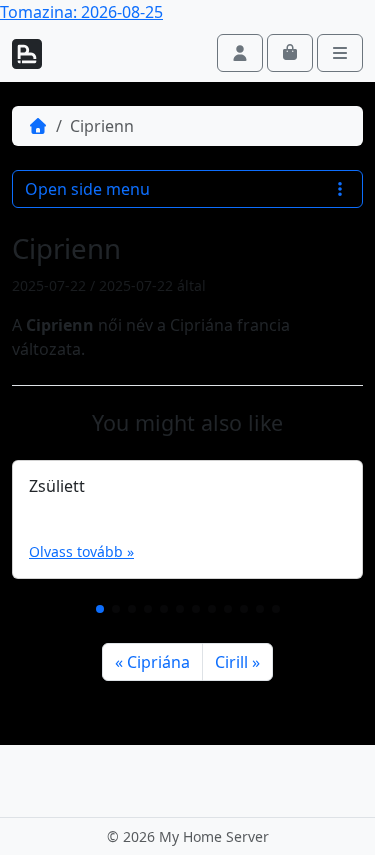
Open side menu (87, 189)
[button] (100, 609)
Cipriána (158, 662)
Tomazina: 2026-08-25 (81, 12)
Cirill (231, 662)
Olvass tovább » (81, 551)
